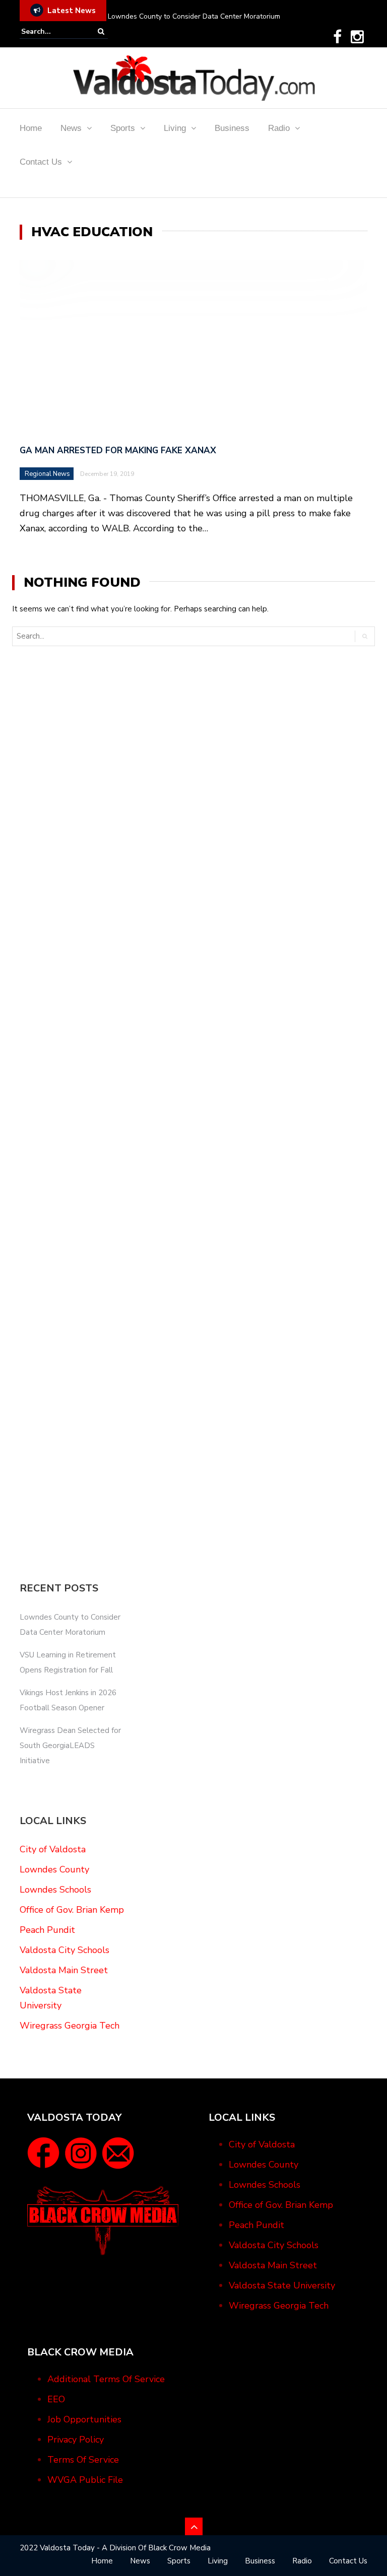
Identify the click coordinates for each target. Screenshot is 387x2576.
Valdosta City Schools (64, 1950)
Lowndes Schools (55, 1890)
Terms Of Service (83, 2460)
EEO (56, 2399)
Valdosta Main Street (64, 1970)
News (71, 128)
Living (175, 128)
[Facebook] (337, 37)
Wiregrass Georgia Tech (70, 2026)
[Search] (101, 31)
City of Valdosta (53, 1849)
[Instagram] (357, 37)
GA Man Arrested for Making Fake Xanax (118, 450)
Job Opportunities (84, 2419)
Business (232, 128)
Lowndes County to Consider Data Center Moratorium (194, 16)
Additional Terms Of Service (106, 2379)
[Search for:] (52, 31)
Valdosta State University (282, 2285)
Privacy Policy (76, 2440)
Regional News (47, 474)
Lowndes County (54, 1869)
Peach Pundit (47, 1930)
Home (31, 128)
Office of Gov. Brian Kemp (72, 1910)
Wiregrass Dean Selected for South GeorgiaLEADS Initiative (70, 1746)
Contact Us (41, 162)
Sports (123, 128)
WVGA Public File (85, 2480)
